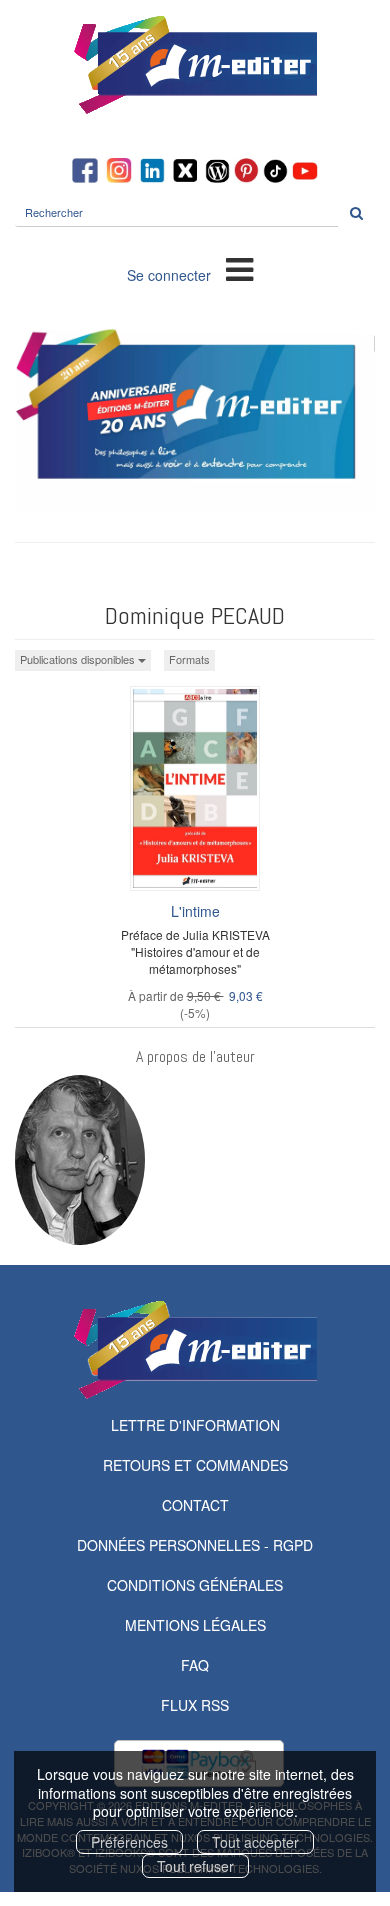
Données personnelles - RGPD (195, 1545)
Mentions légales (195, 1625)
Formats (189, 659)
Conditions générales (195, 1585)
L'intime (195, 911)
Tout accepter (255, 1842)
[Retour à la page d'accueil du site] (195, 65)
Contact (195, 1505)
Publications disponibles (79, 659)
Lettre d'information (195, 1425)
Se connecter (169, 275)
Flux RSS (195, 1705)
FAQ (195, 1665)
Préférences (129, 1842)
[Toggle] (239, 268)
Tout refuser (195, 1866)
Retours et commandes (195, 1465)
